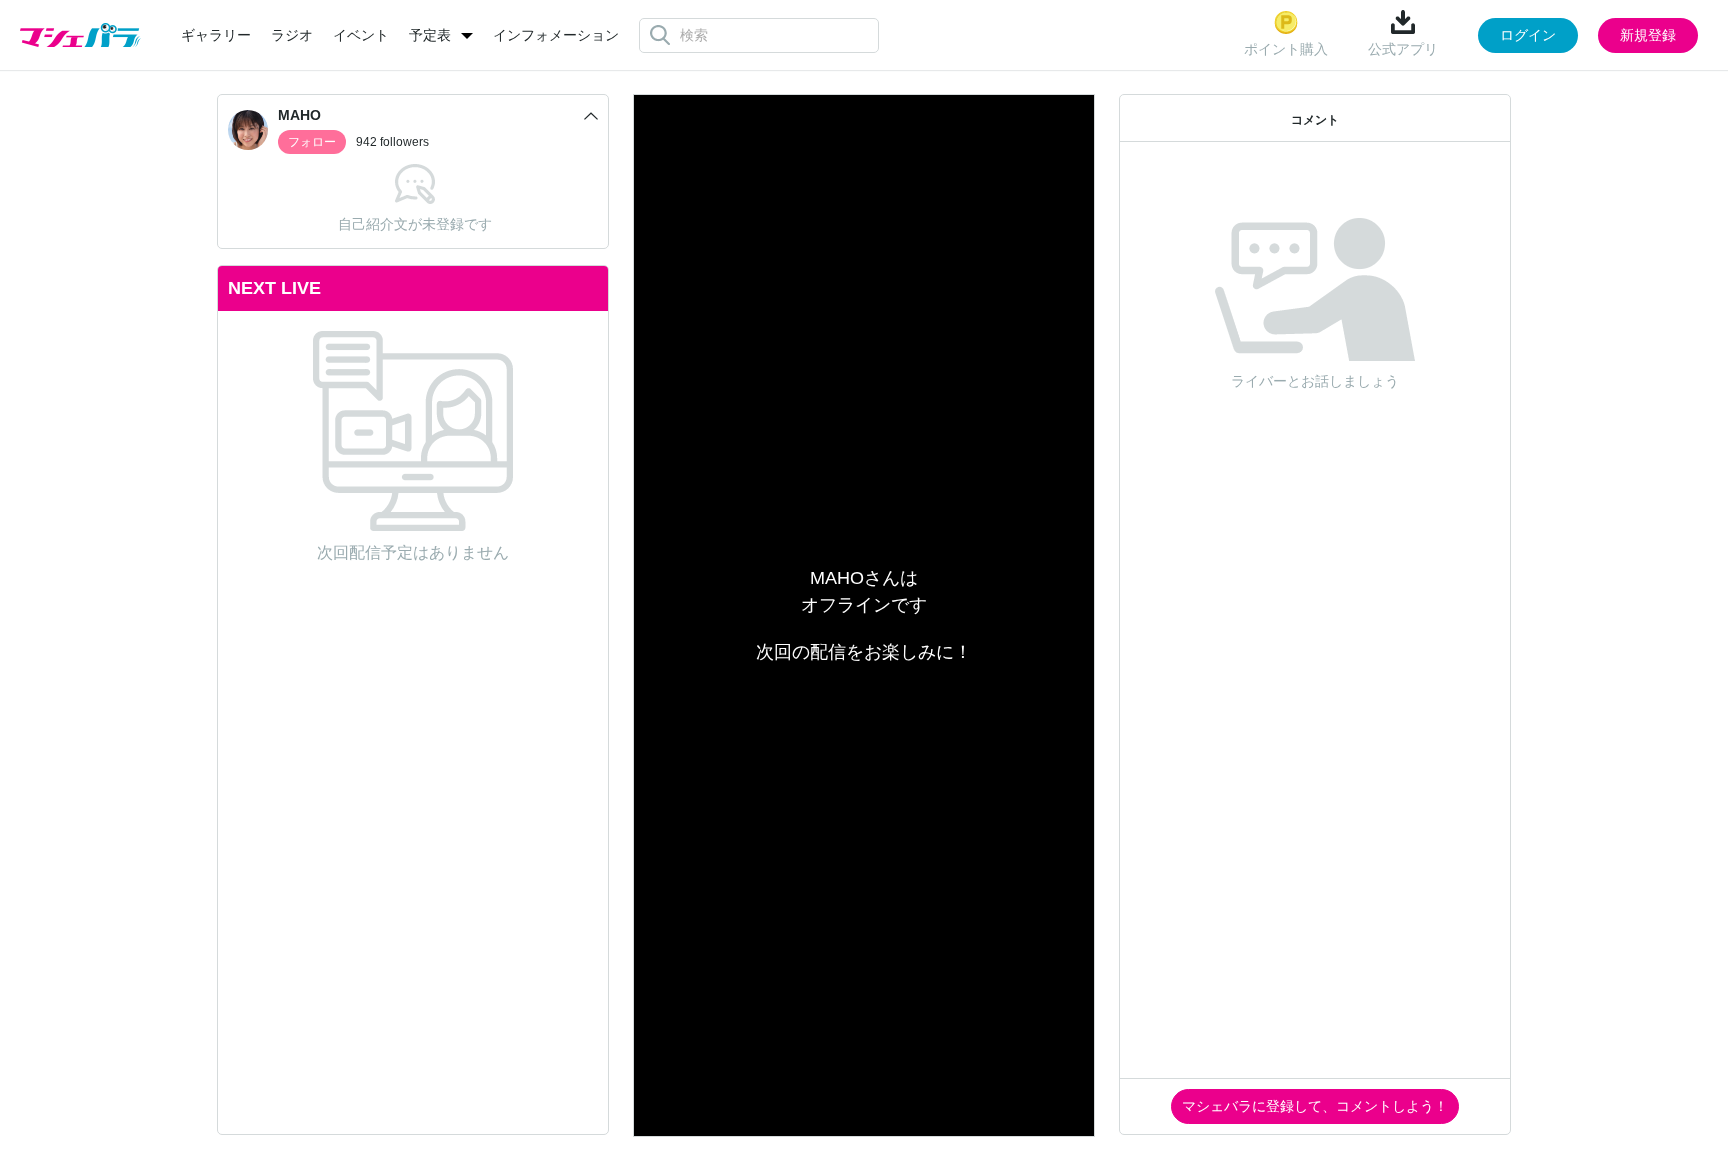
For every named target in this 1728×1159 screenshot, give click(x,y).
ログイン (1528, 35)
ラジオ (292, 35)
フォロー (312, 142)
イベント (361, 35)
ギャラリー (216, 35)
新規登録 (1648, 35)
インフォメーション (556, 35)
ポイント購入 (1286, 49)
